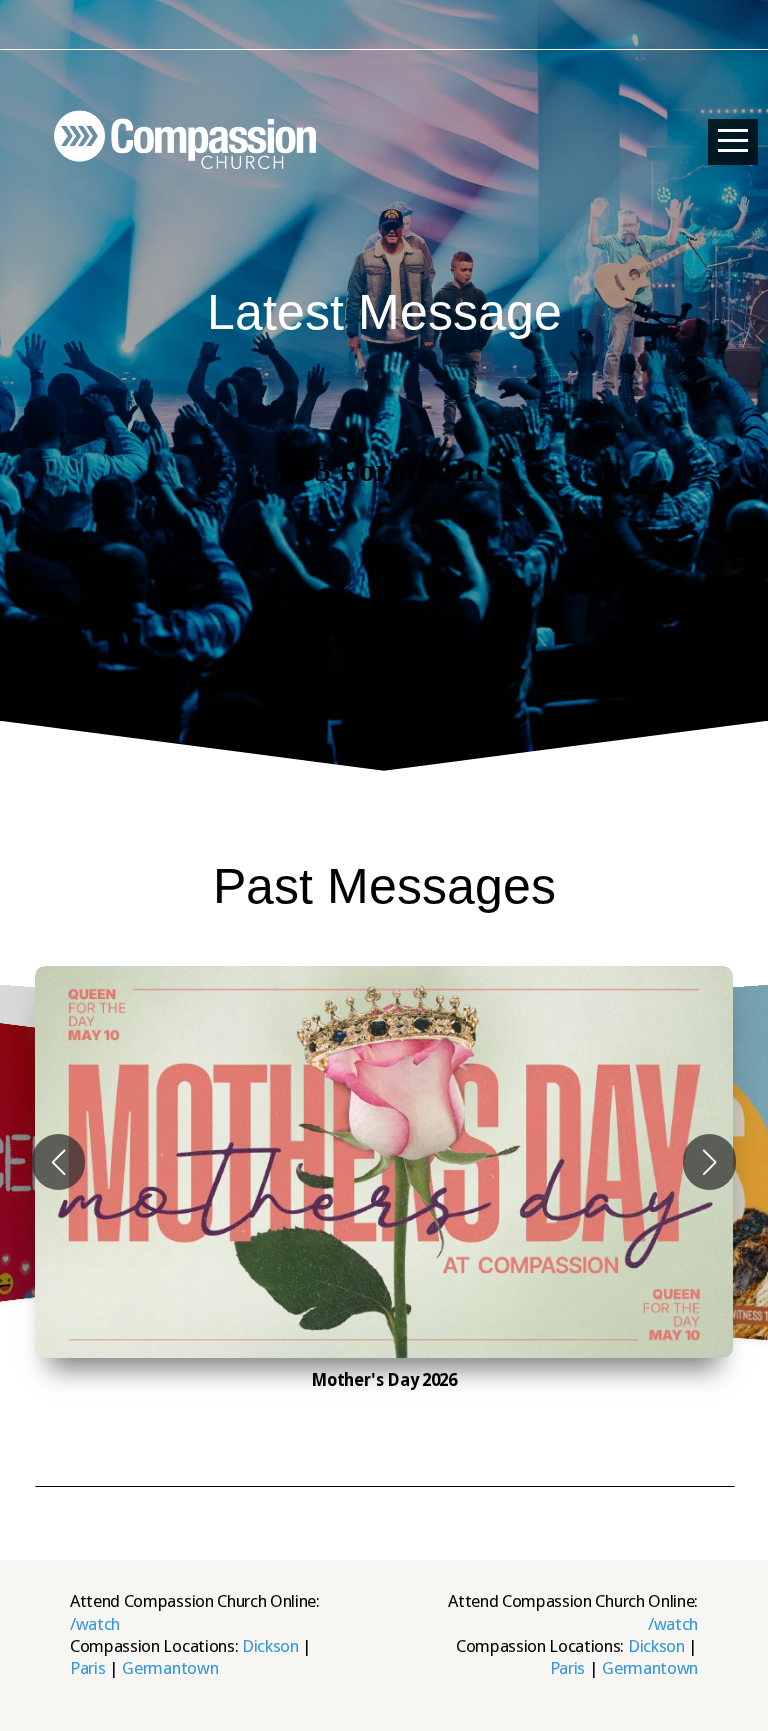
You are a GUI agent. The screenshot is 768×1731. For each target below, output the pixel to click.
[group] (384, 1162)
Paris (87, 1668)
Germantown (170, 1668)
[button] (58, 1162)
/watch (95, 1624)
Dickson (270, 1646)
